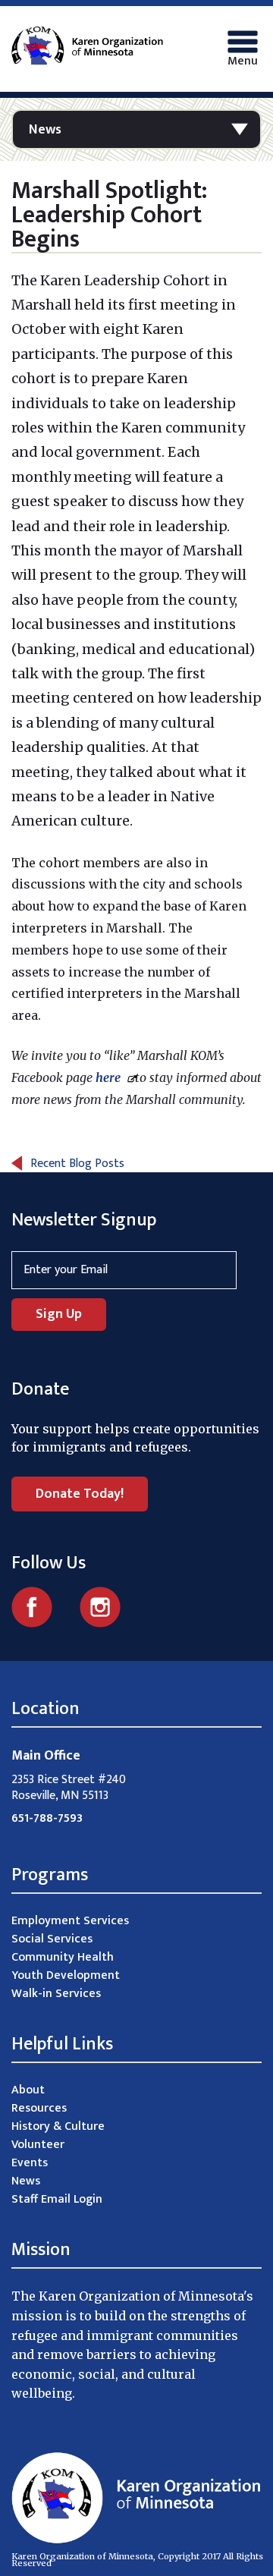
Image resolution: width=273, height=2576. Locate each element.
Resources (39, 2108)
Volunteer (38, 2145)
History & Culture (58, 2126)
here (110, 1077)
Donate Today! (80, 1494)
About (28, 2090)
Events (30, 2163)
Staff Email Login (57, 2199)
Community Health (63, 1957)
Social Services (52, 1939)
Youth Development (66, 1975)
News (45, 130)
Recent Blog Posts (77, 1164)
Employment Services (70, 1921)
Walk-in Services (56, 1994)
